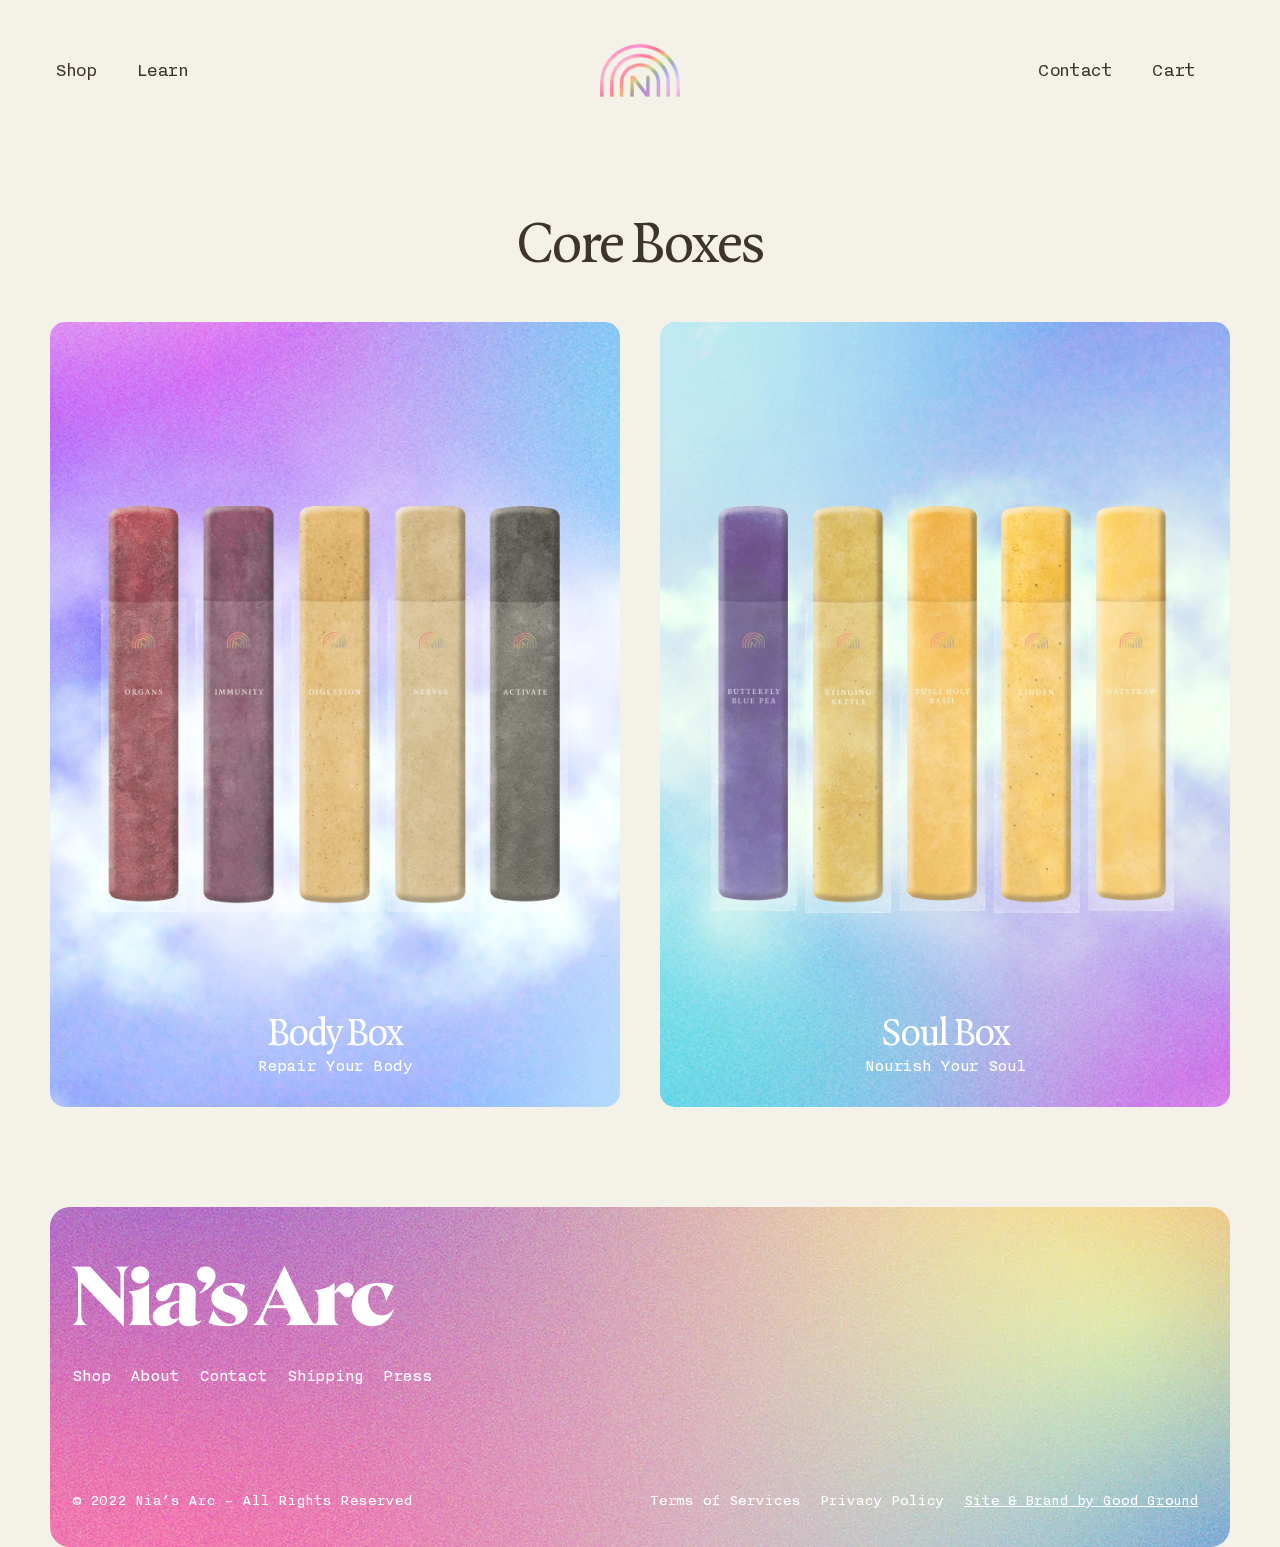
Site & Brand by (1081, 1501)
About (154, 1376)
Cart (1173, 70)
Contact (1074, 70)
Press (407, 1376)
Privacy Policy (882, 1501)
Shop (76, 70)
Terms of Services (725, 1501)
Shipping (325, 1376)
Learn (162, 70)
